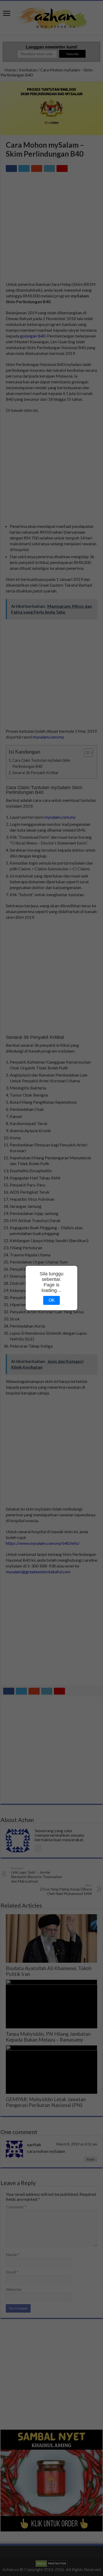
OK (52, 1300)
